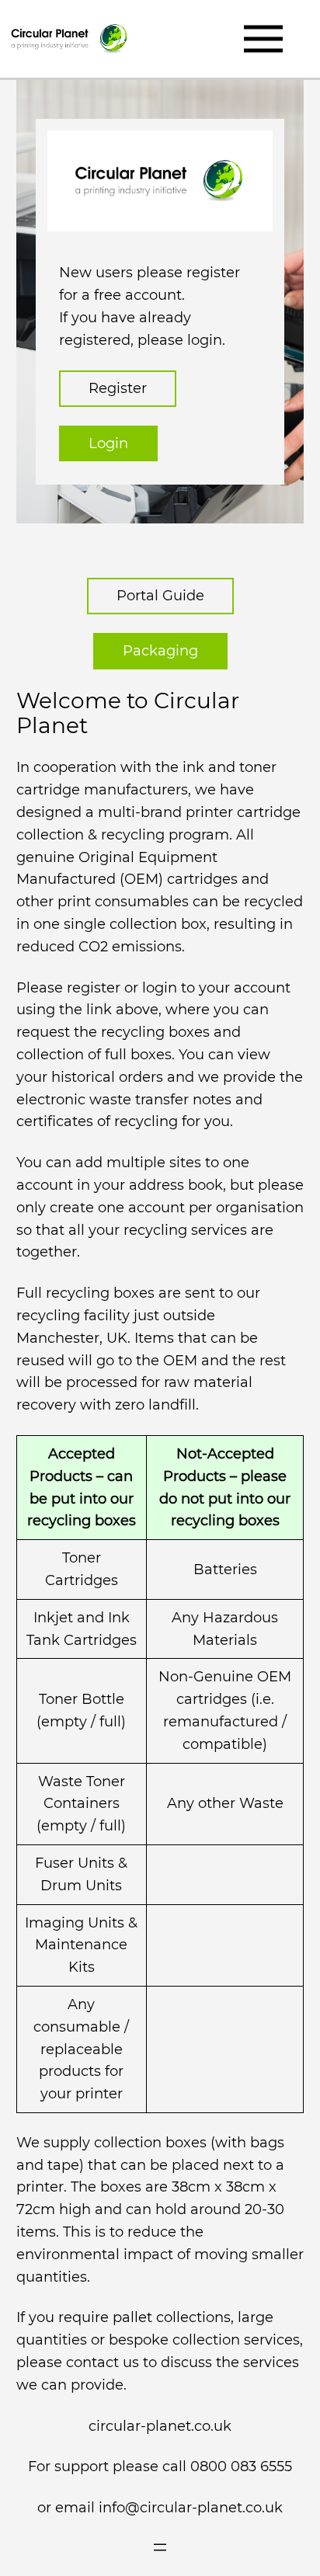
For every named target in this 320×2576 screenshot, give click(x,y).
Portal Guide (160, 596)
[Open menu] (160, 2547)
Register (118, 388)
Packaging (160, 651)
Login (108, 443)
